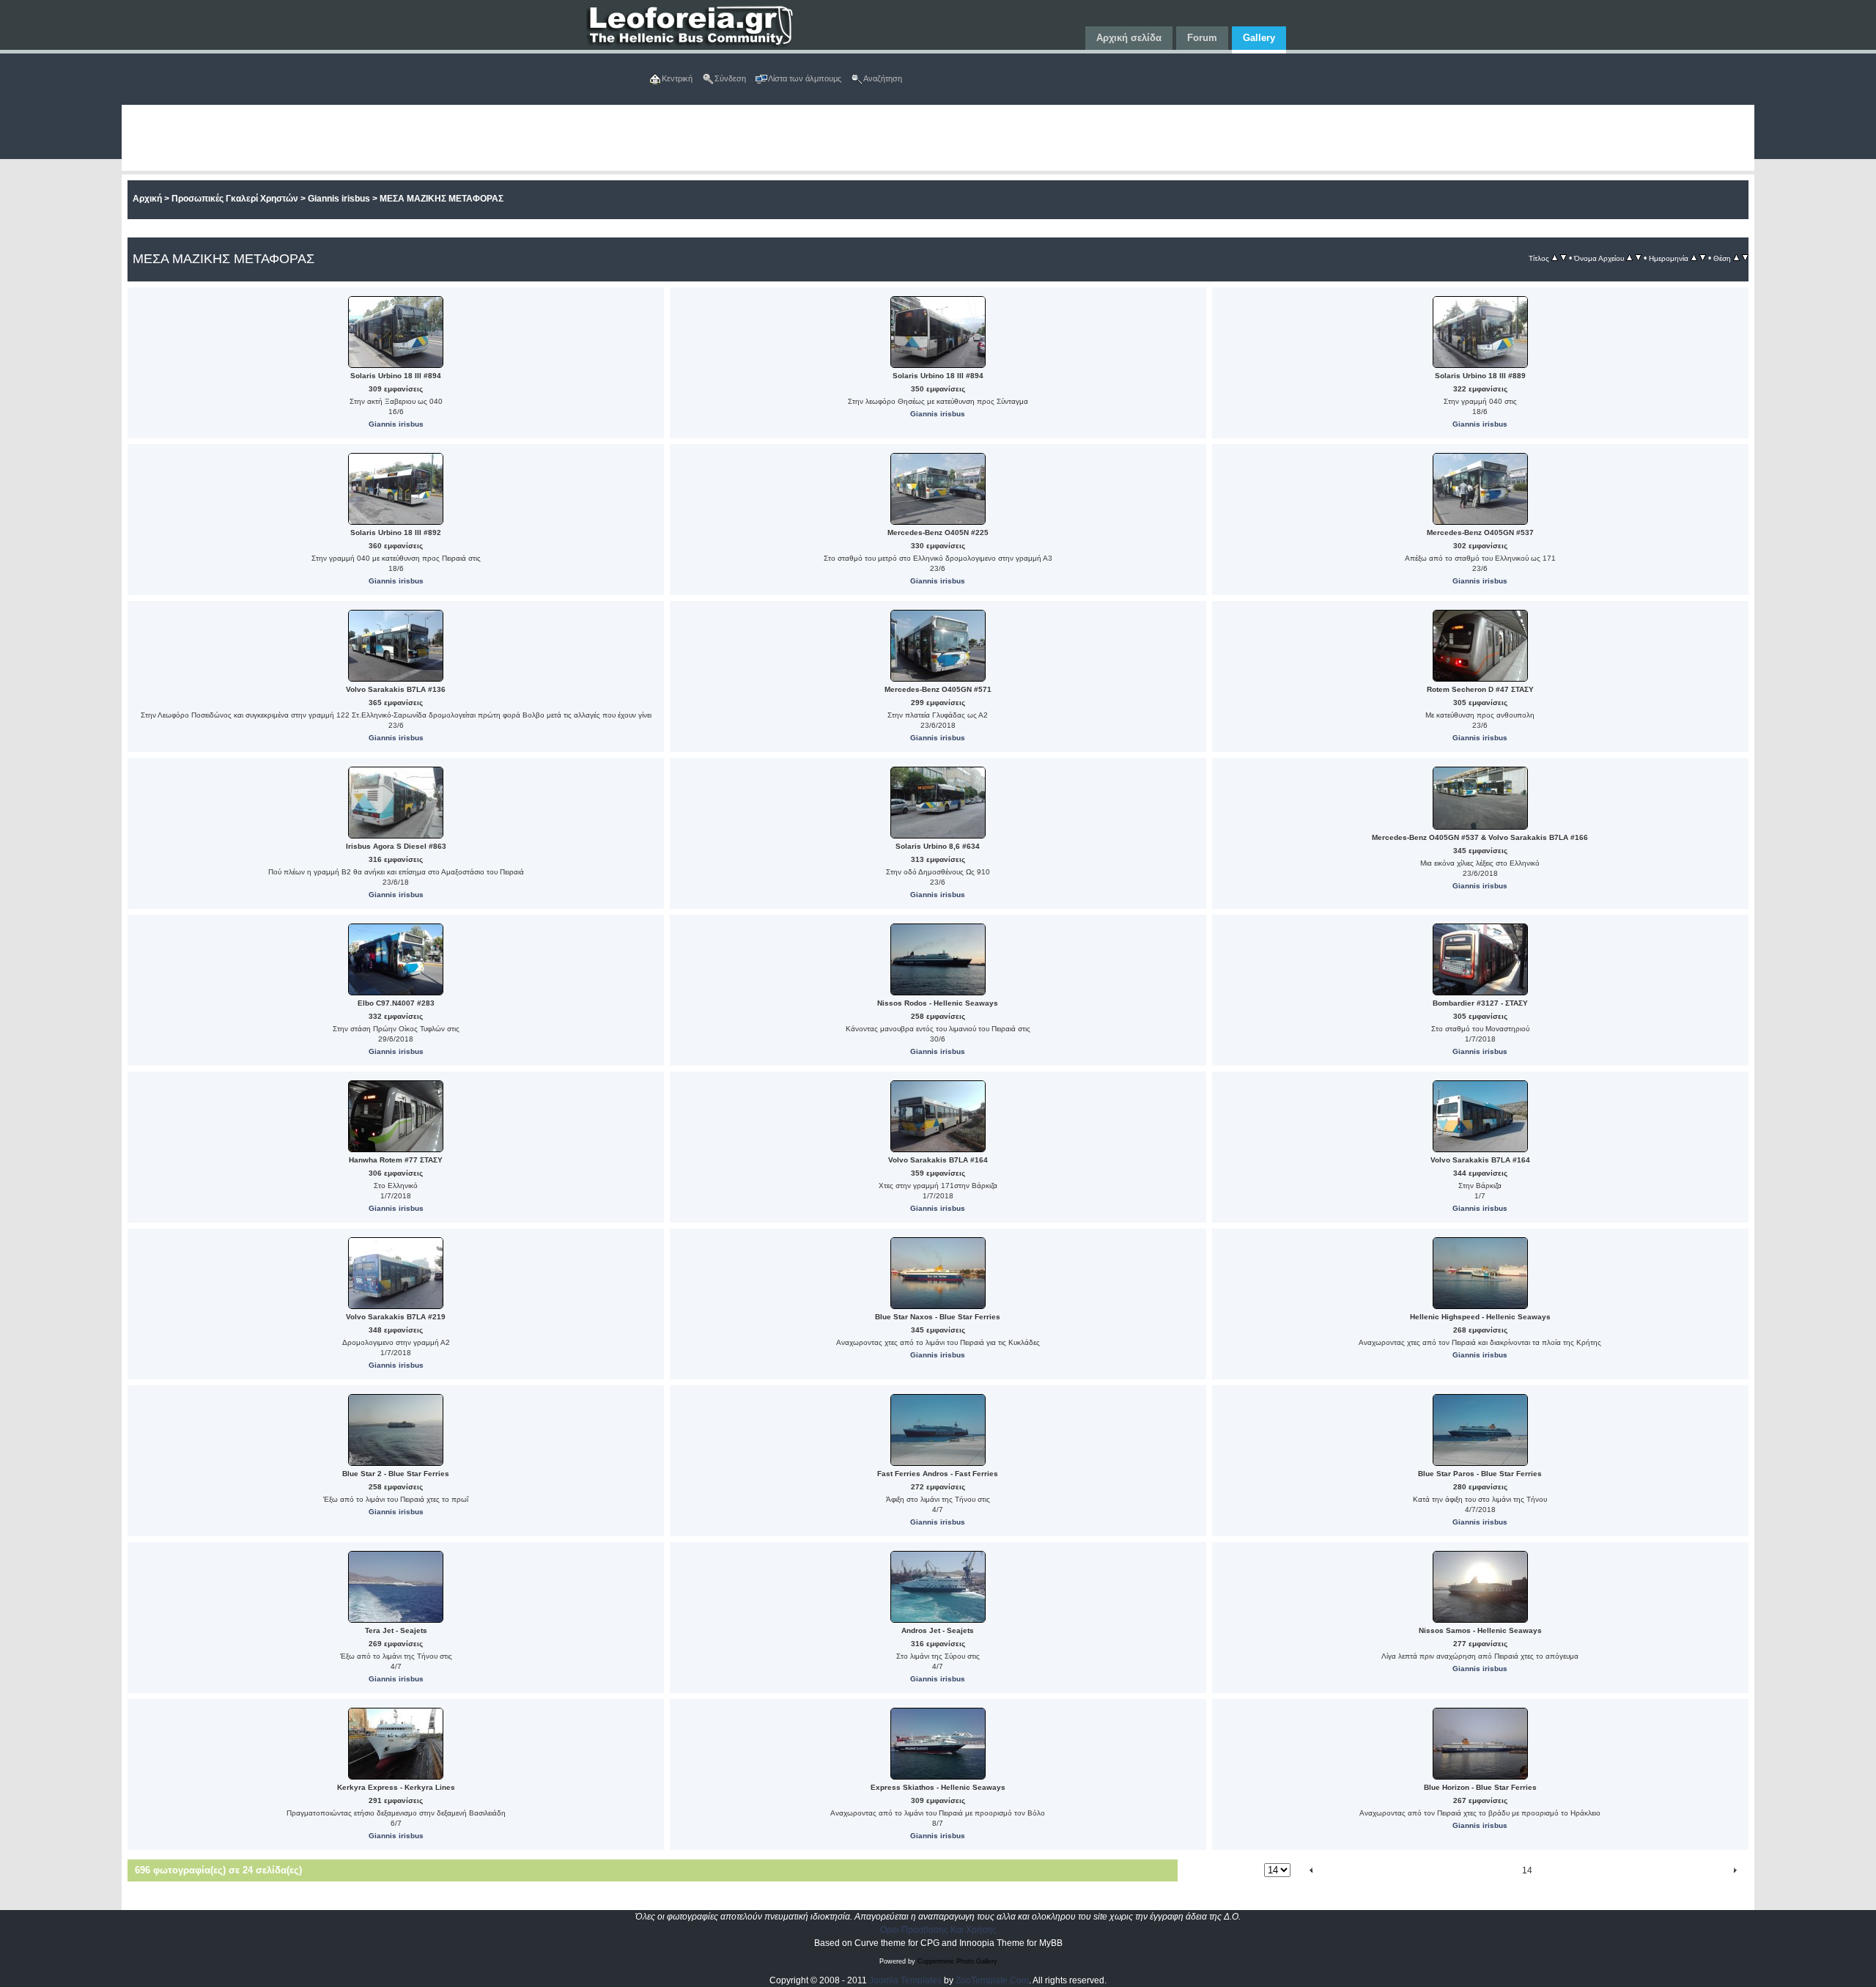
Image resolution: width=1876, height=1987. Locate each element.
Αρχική (147, 199)
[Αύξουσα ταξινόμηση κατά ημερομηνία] (1694, 258)
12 (1487, 1870)
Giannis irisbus (339, 199)
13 (1505, 1870)
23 (1696, 1870)
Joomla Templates (905, 1980)
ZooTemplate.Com (992, 1980)
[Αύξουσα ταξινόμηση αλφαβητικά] (1629, 258)
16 (1567, 1870)
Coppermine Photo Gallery (957, 1961)
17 (1586, 1870)
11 (1469, 1870)
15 (1549, 1870)
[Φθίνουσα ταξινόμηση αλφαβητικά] (1638, 258)
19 (1622, 1870)
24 (1713, 1870)
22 (1677, 1870)
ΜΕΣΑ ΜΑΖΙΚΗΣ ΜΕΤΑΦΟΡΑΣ (442, 199)
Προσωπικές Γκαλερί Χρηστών (235, 199)
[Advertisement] (561, 138)
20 (1641, 1870)
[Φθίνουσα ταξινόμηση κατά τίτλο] (1563, 258)
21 (1659, 1870)
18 (1604, 1870)
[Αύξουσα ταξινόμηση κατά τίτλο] (1555, 258)
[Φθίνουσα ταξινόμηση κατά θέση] (1745, 258)
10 (1451, 1870)
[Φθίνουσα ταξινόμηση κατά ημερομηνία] (1703, 258)
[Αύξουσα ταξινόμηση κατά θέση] (1736, 258)
